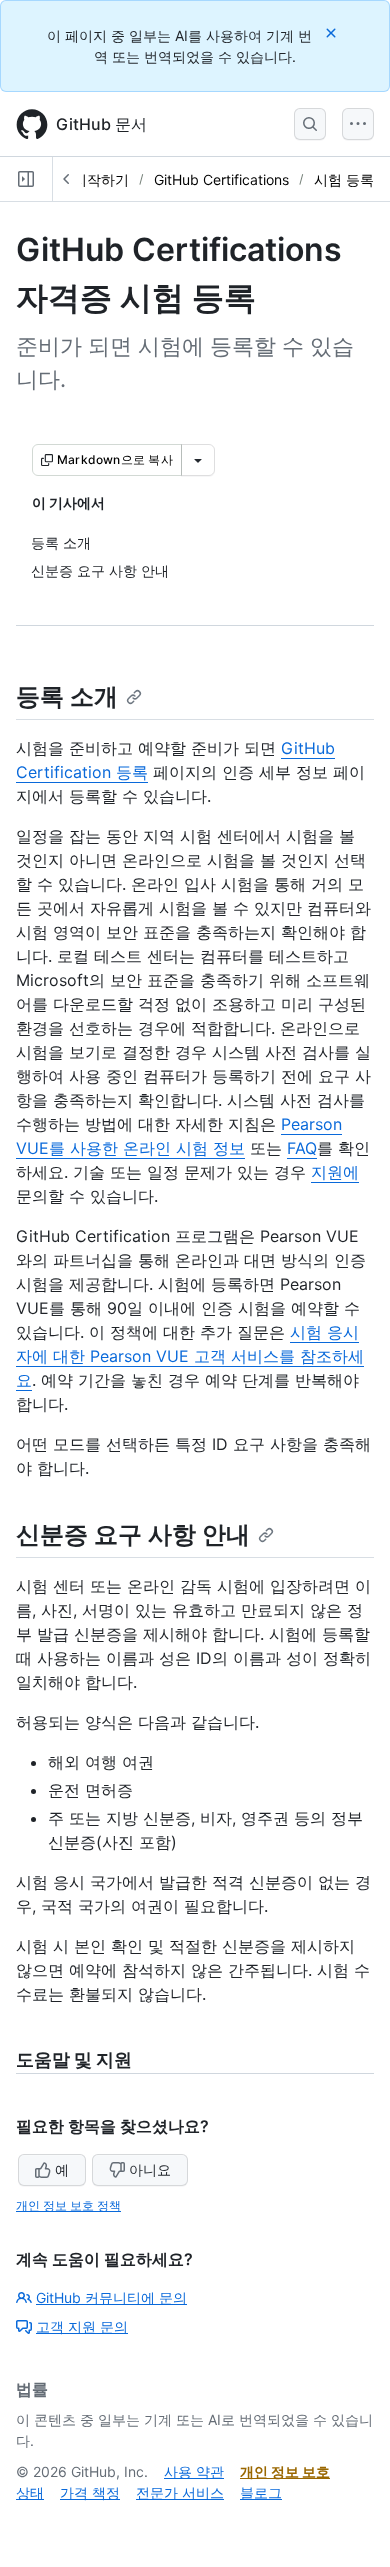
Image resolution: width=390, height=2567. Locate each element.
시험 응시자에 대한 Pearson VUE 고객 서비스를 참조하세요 (190, 1356)
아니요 (150, 2169)
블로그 (261, 2492)
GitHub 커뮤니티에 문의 (111, 2297)
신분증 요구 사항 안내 (133, 1534)
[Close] (333, 32)
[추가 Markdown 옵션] (198, 460)
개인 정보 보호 (285, 2471)
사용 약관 (194, 2471)
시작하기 (101, 179)
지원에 (335, 1172)
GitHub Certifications (221, 179)
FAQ (302, 1148)
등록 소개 (67, 696)
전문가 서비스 (180, 2492)
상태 (30, 2492)
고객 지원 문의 (82, 2326)
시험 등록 (344, 179)
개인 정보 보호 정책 (68, 2205)
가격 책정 (90, 2492)
